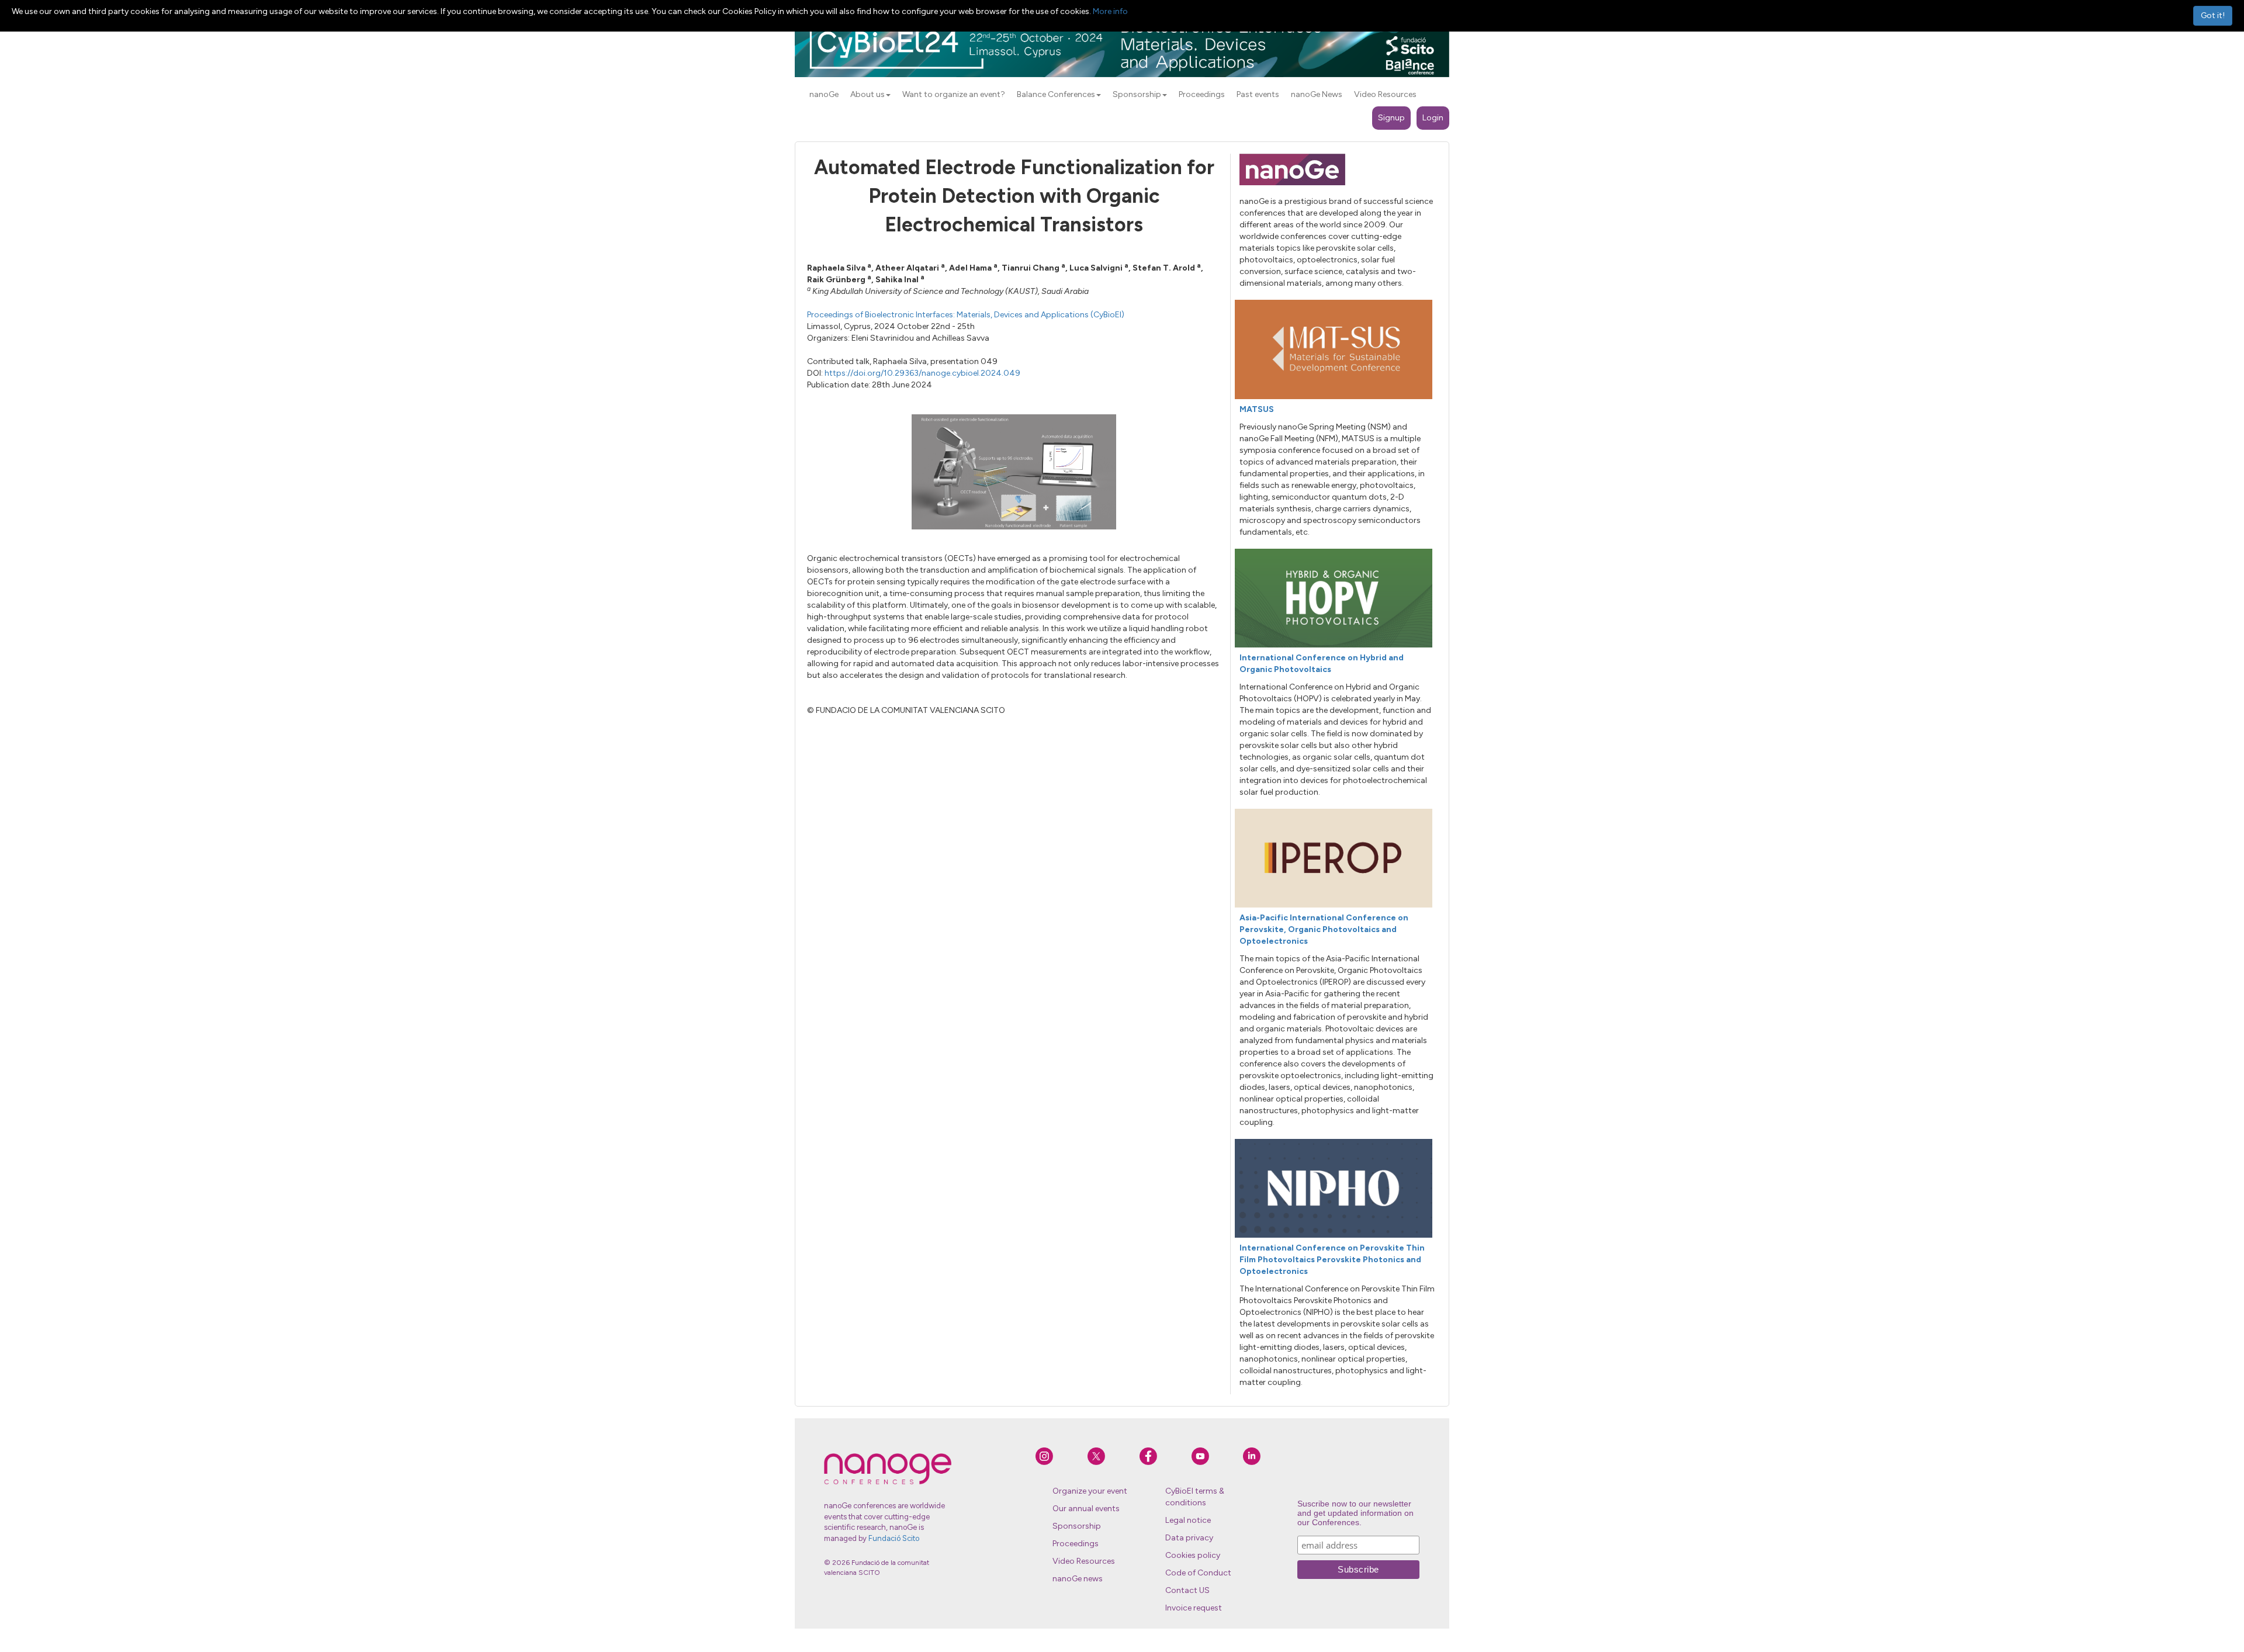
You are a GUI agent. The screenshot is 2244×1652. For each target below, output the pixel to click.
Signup (1391, 118)
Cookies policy (1193, 1555)
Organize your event (1090, 1491)
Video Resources (1084, 1561)
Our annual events (1086, 1509)
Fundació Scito (894, 1538)
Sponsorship (1077, 1526)
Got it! (2213, 15)
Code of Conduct (1198, 1573)
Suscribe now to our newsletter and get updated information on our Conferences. (1355, 1513)
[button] (888, 95)
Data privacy (1189, 1538)
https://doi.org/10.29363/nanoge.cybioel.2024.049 (922, 373)
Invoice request (1194, 1608)
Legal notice (1188, 1520)
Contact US (1187, 1590)
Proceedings (1076, 1544)
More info (1110, 11)
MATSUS (1257, 409)
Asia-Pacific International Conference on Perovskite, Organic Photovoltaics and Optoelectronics (1324, 929)
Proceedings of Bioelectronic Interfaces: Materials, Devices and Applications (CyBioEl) (966, 315)
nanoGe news (1078, 1579)
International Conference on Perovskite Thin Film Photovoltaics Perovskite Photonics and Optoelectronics (1332, 1260)
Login (1433, 118)
